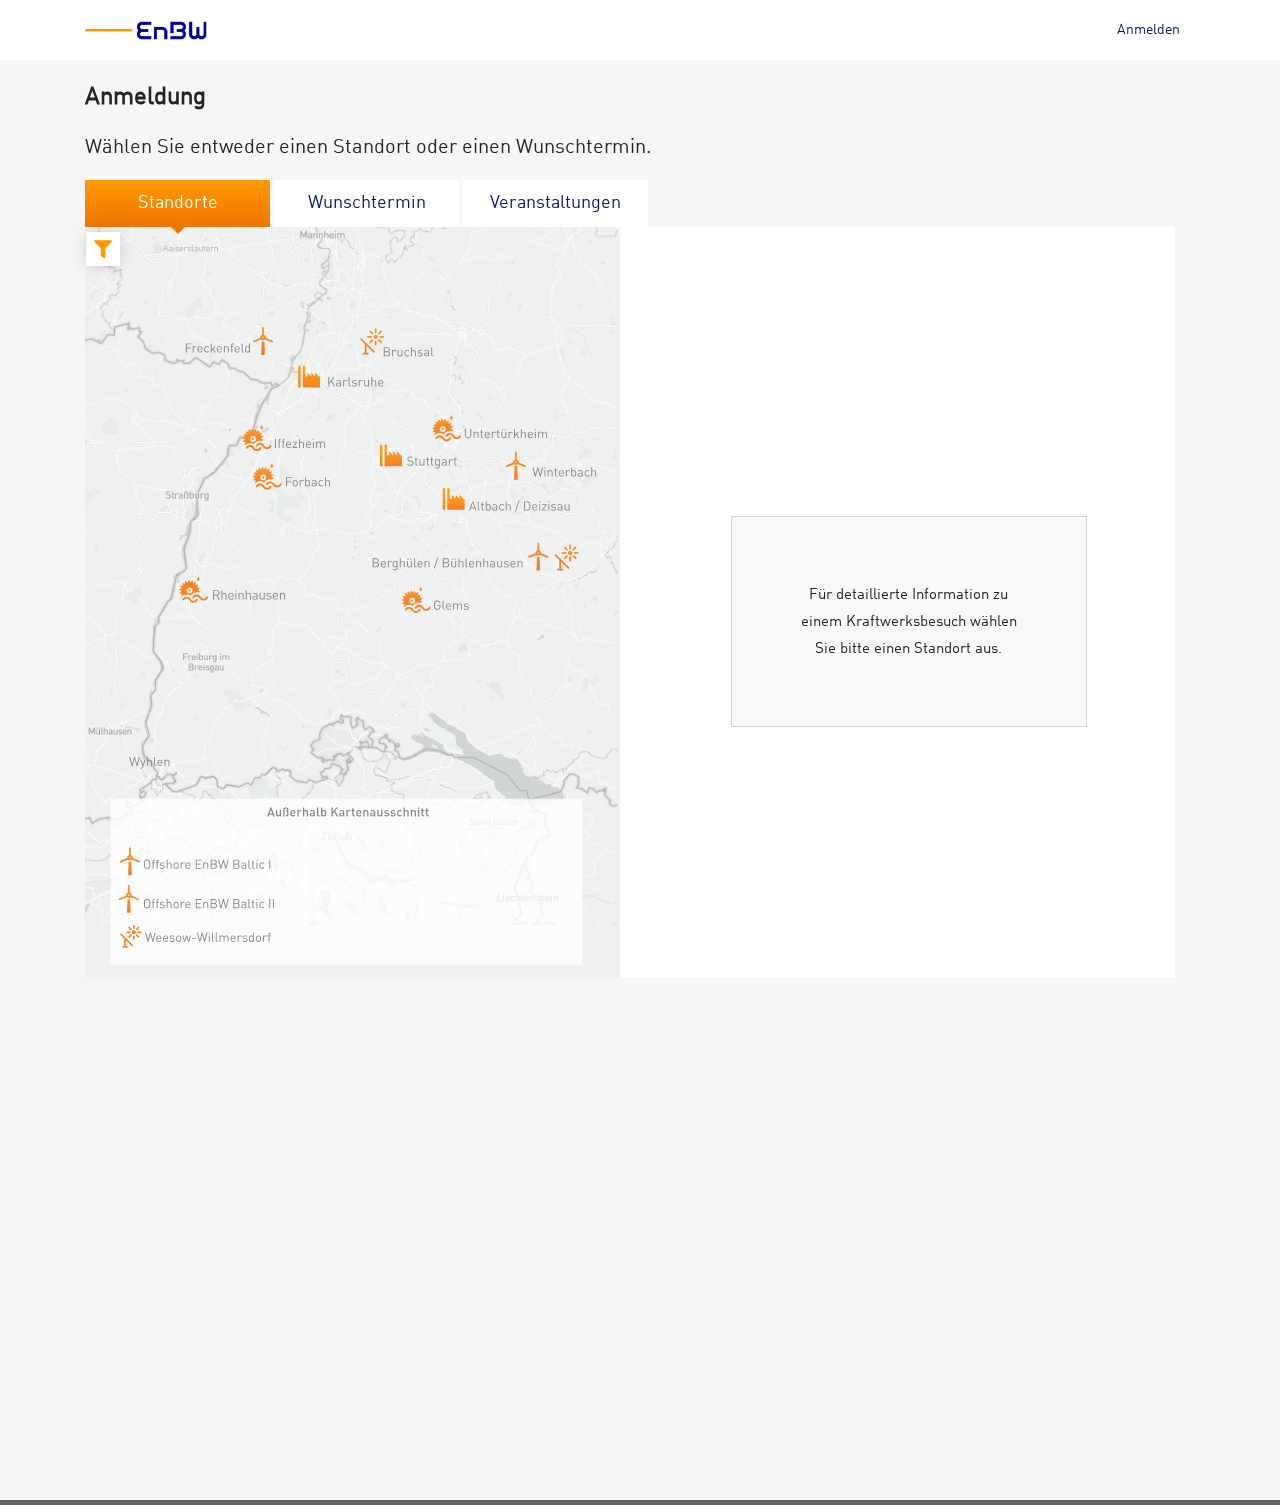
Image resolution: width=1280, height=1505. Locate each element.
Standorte (178, 203)
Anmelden (1148, 30)
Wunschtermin (367, 203)
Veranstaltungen (555, 203)
